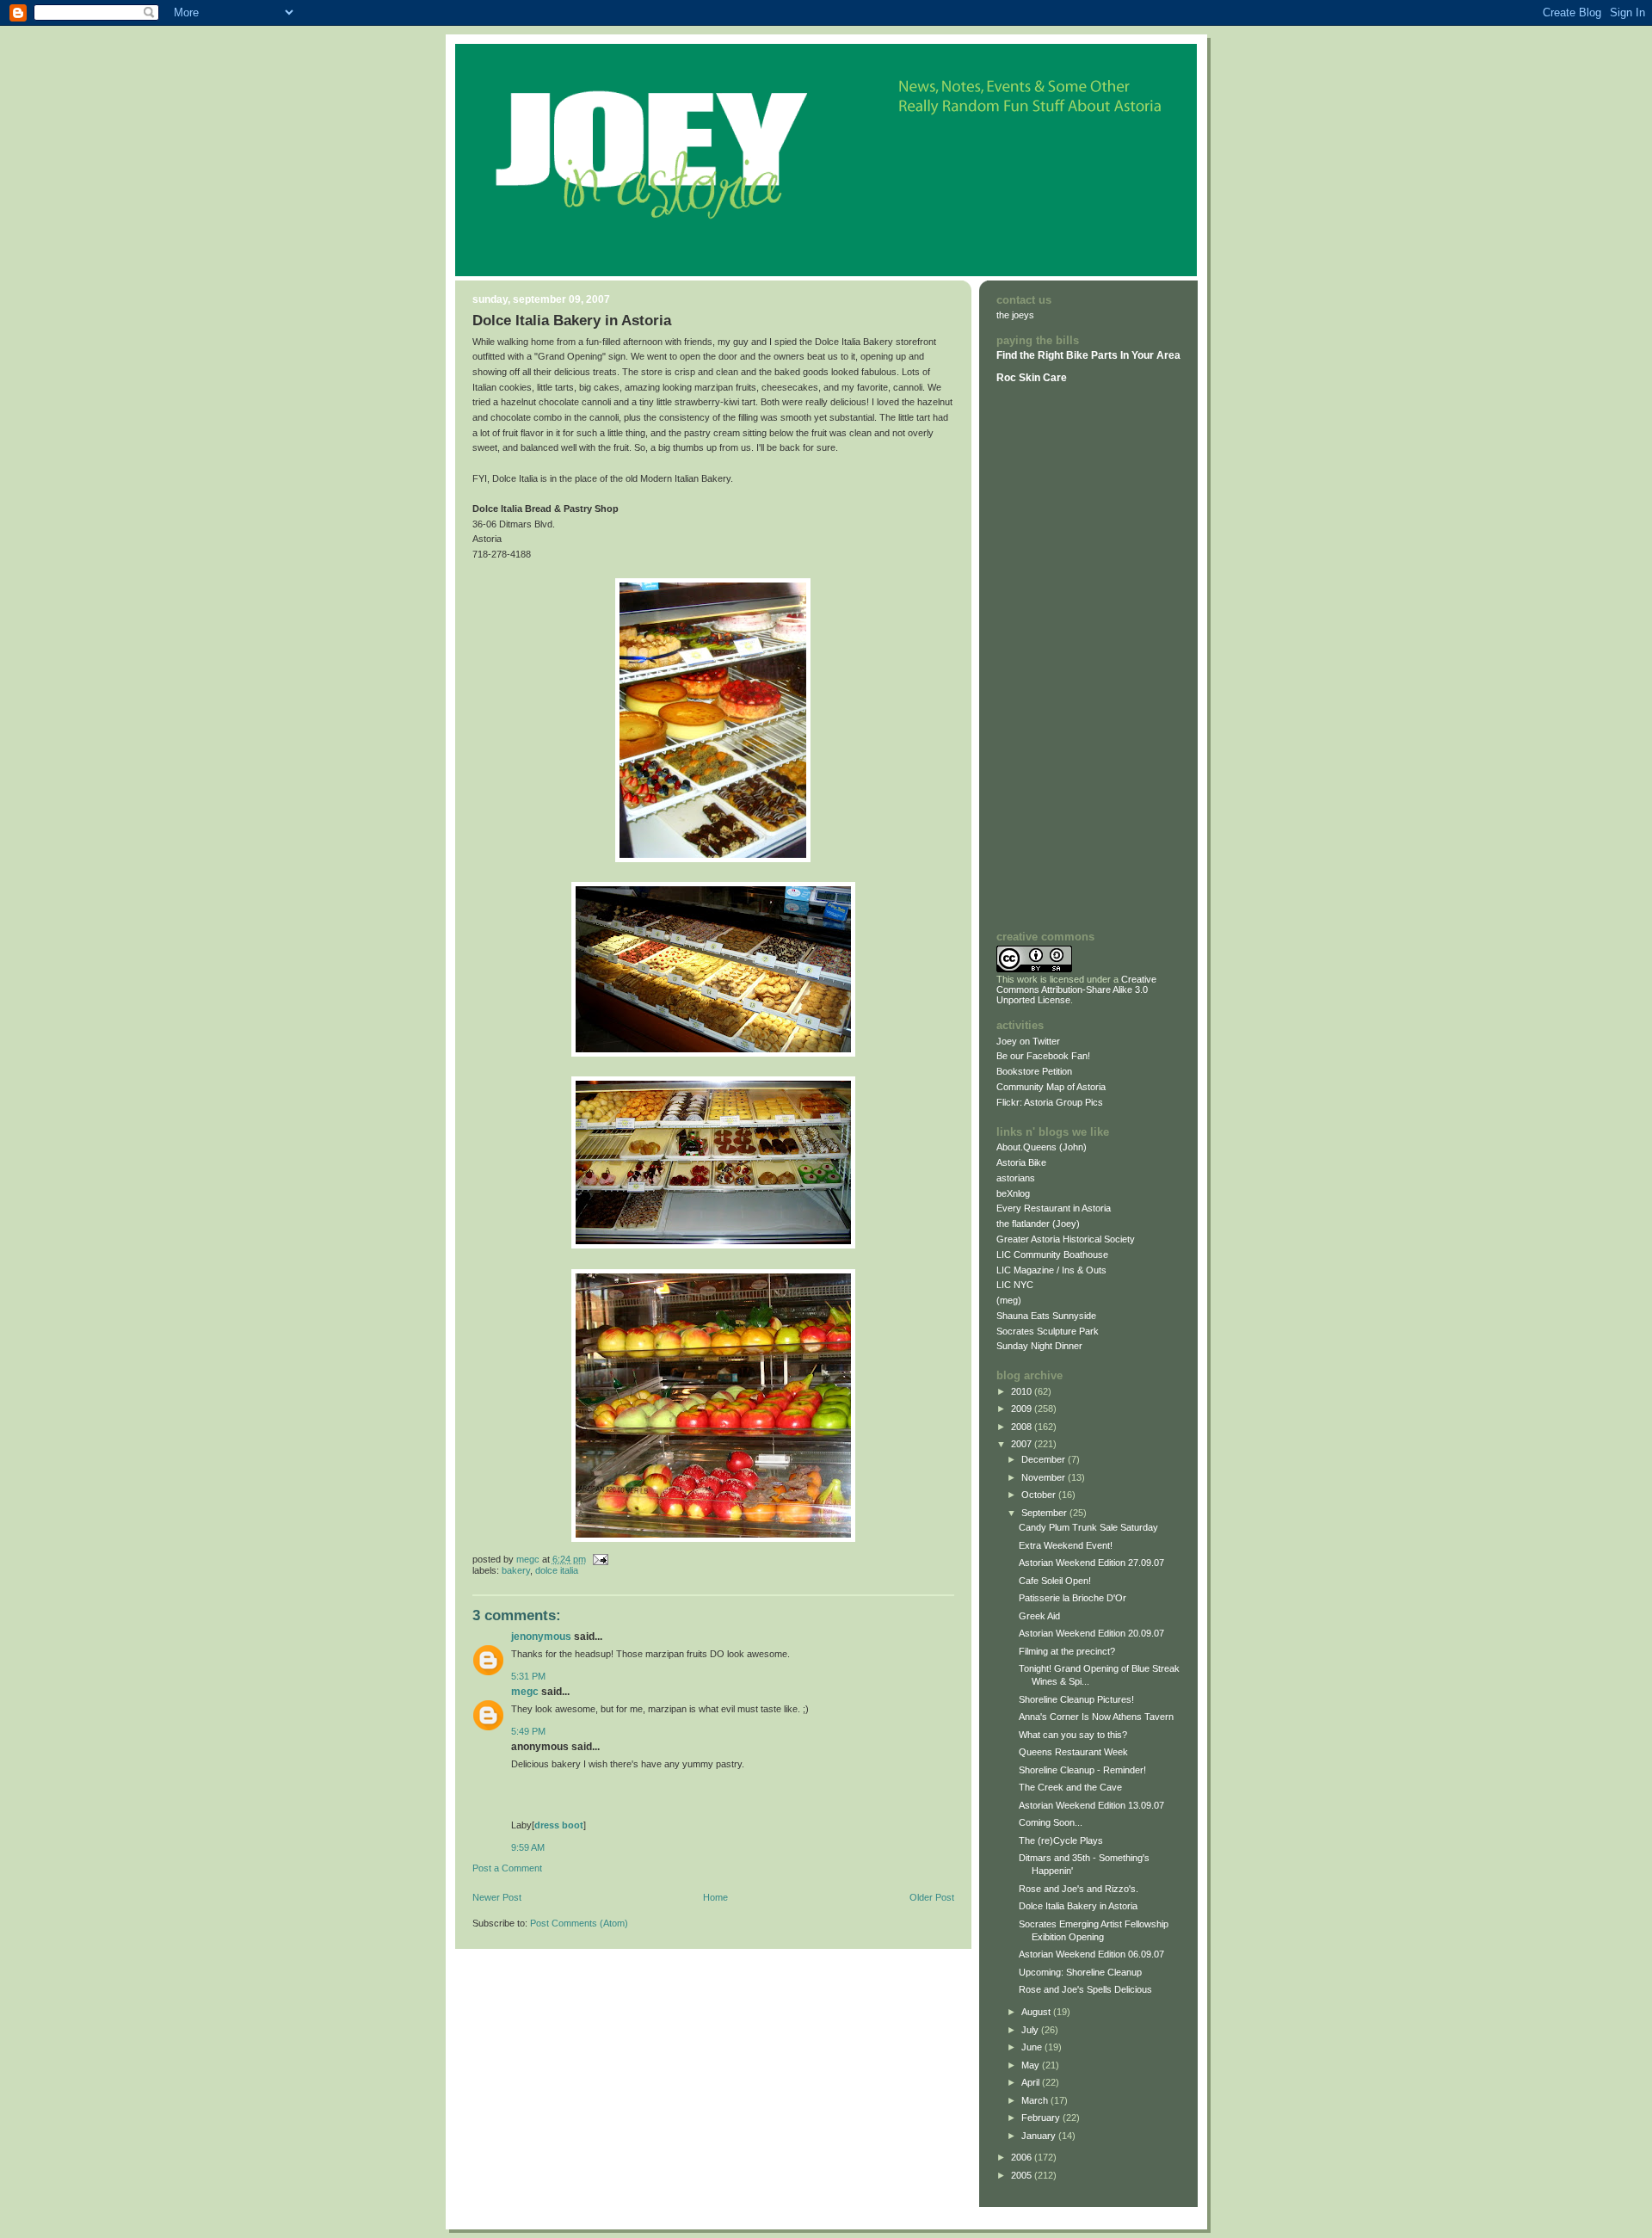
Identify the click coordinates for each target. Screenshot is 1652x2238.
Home (715, 1897)
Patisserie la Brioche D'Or (1073, 1598)
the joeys (1015, 315)
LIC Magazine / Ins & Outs (1051, 1270)
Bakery (516, 1570)
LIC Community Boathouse (1052, 1255)
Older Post (932, 1897)
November (1045, 1477)
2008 (1023, 1427)
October (1040, 1495)
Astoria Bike (1021, 1162)
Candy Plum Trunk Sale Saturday (1088, 1527)
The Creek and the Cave (1070, 1787)
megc (525, 1692)
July (1031, 2030)
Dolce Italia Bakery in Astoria (1078, 1906)
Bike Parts (1093, 355)
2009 (1023, 1409)
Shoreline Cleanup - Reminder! (1082, 1770)
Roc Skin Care (1032, 378)
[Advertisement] (1048, 657)
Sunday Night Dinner (1039, 1346)
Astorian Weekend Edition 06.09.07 (1091, 1954)
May (1032, 2065)
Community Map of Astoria (1051, 1087)
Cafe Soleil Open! (1055, 1581)
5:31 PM (528, 1676)
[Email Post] (600, 1559)
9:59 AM (528, 1847)
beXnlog (1013, 1193)
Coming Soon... (1051, 1822)
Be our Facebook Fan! (1043, 1056)
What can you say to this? (1073, 1735)
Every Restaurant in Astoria (1054, 1208)
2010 (1023, 1391)
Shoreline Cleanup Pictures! (1076, 1699)
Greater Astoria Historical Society (1066, 1239)
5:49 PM (528, 1731)
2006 (1023, 2157)
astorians (1016, 1178)
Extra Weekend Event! (1066, 1545)
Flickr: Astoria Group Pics (1050, 1102)
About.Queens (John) (1042, 1147)
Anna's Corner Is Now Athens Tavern (1096, 1717)
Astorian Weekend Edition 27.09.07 (1091, 1563)
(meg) (1009, 1300)
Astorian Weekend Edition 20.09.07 (1091, 1633)
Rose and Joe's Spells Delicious (1085, 1989)
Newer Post (497, 1897)
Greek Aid (1039, 1616)
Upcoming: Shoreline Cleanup (1080, 1972)
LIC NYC (1015, 1285)
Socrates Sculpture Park (1048, 1331)
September (1045, 1513)
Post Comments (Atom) (579, 1923)
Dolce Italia (557, 1570)
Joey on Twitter (1028, 1041)
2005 (1023, 2175)
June (1033, 2047)
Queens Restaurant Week (1073, 1752)
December (1045, 1459)
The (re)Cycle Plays (1061, 1840)
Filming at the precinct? (1067, 1651)
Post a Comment (507, 1868)
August (1037, 2012)
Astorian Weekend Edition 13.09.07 (1091, 1805)
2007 (1023, 1444)
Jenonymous (541, 1637)
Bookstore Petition (1034, 1071)
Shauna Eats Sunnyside (1046, 1316)
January (1040, 2136)
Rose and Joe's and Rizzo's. (1079, 1889)
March (1036, 2100)
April (1032, 2082)
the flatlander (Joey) (1038, 1224)
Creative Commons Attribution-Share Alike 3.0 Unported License (1076, 990)
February (1042, 2118)
